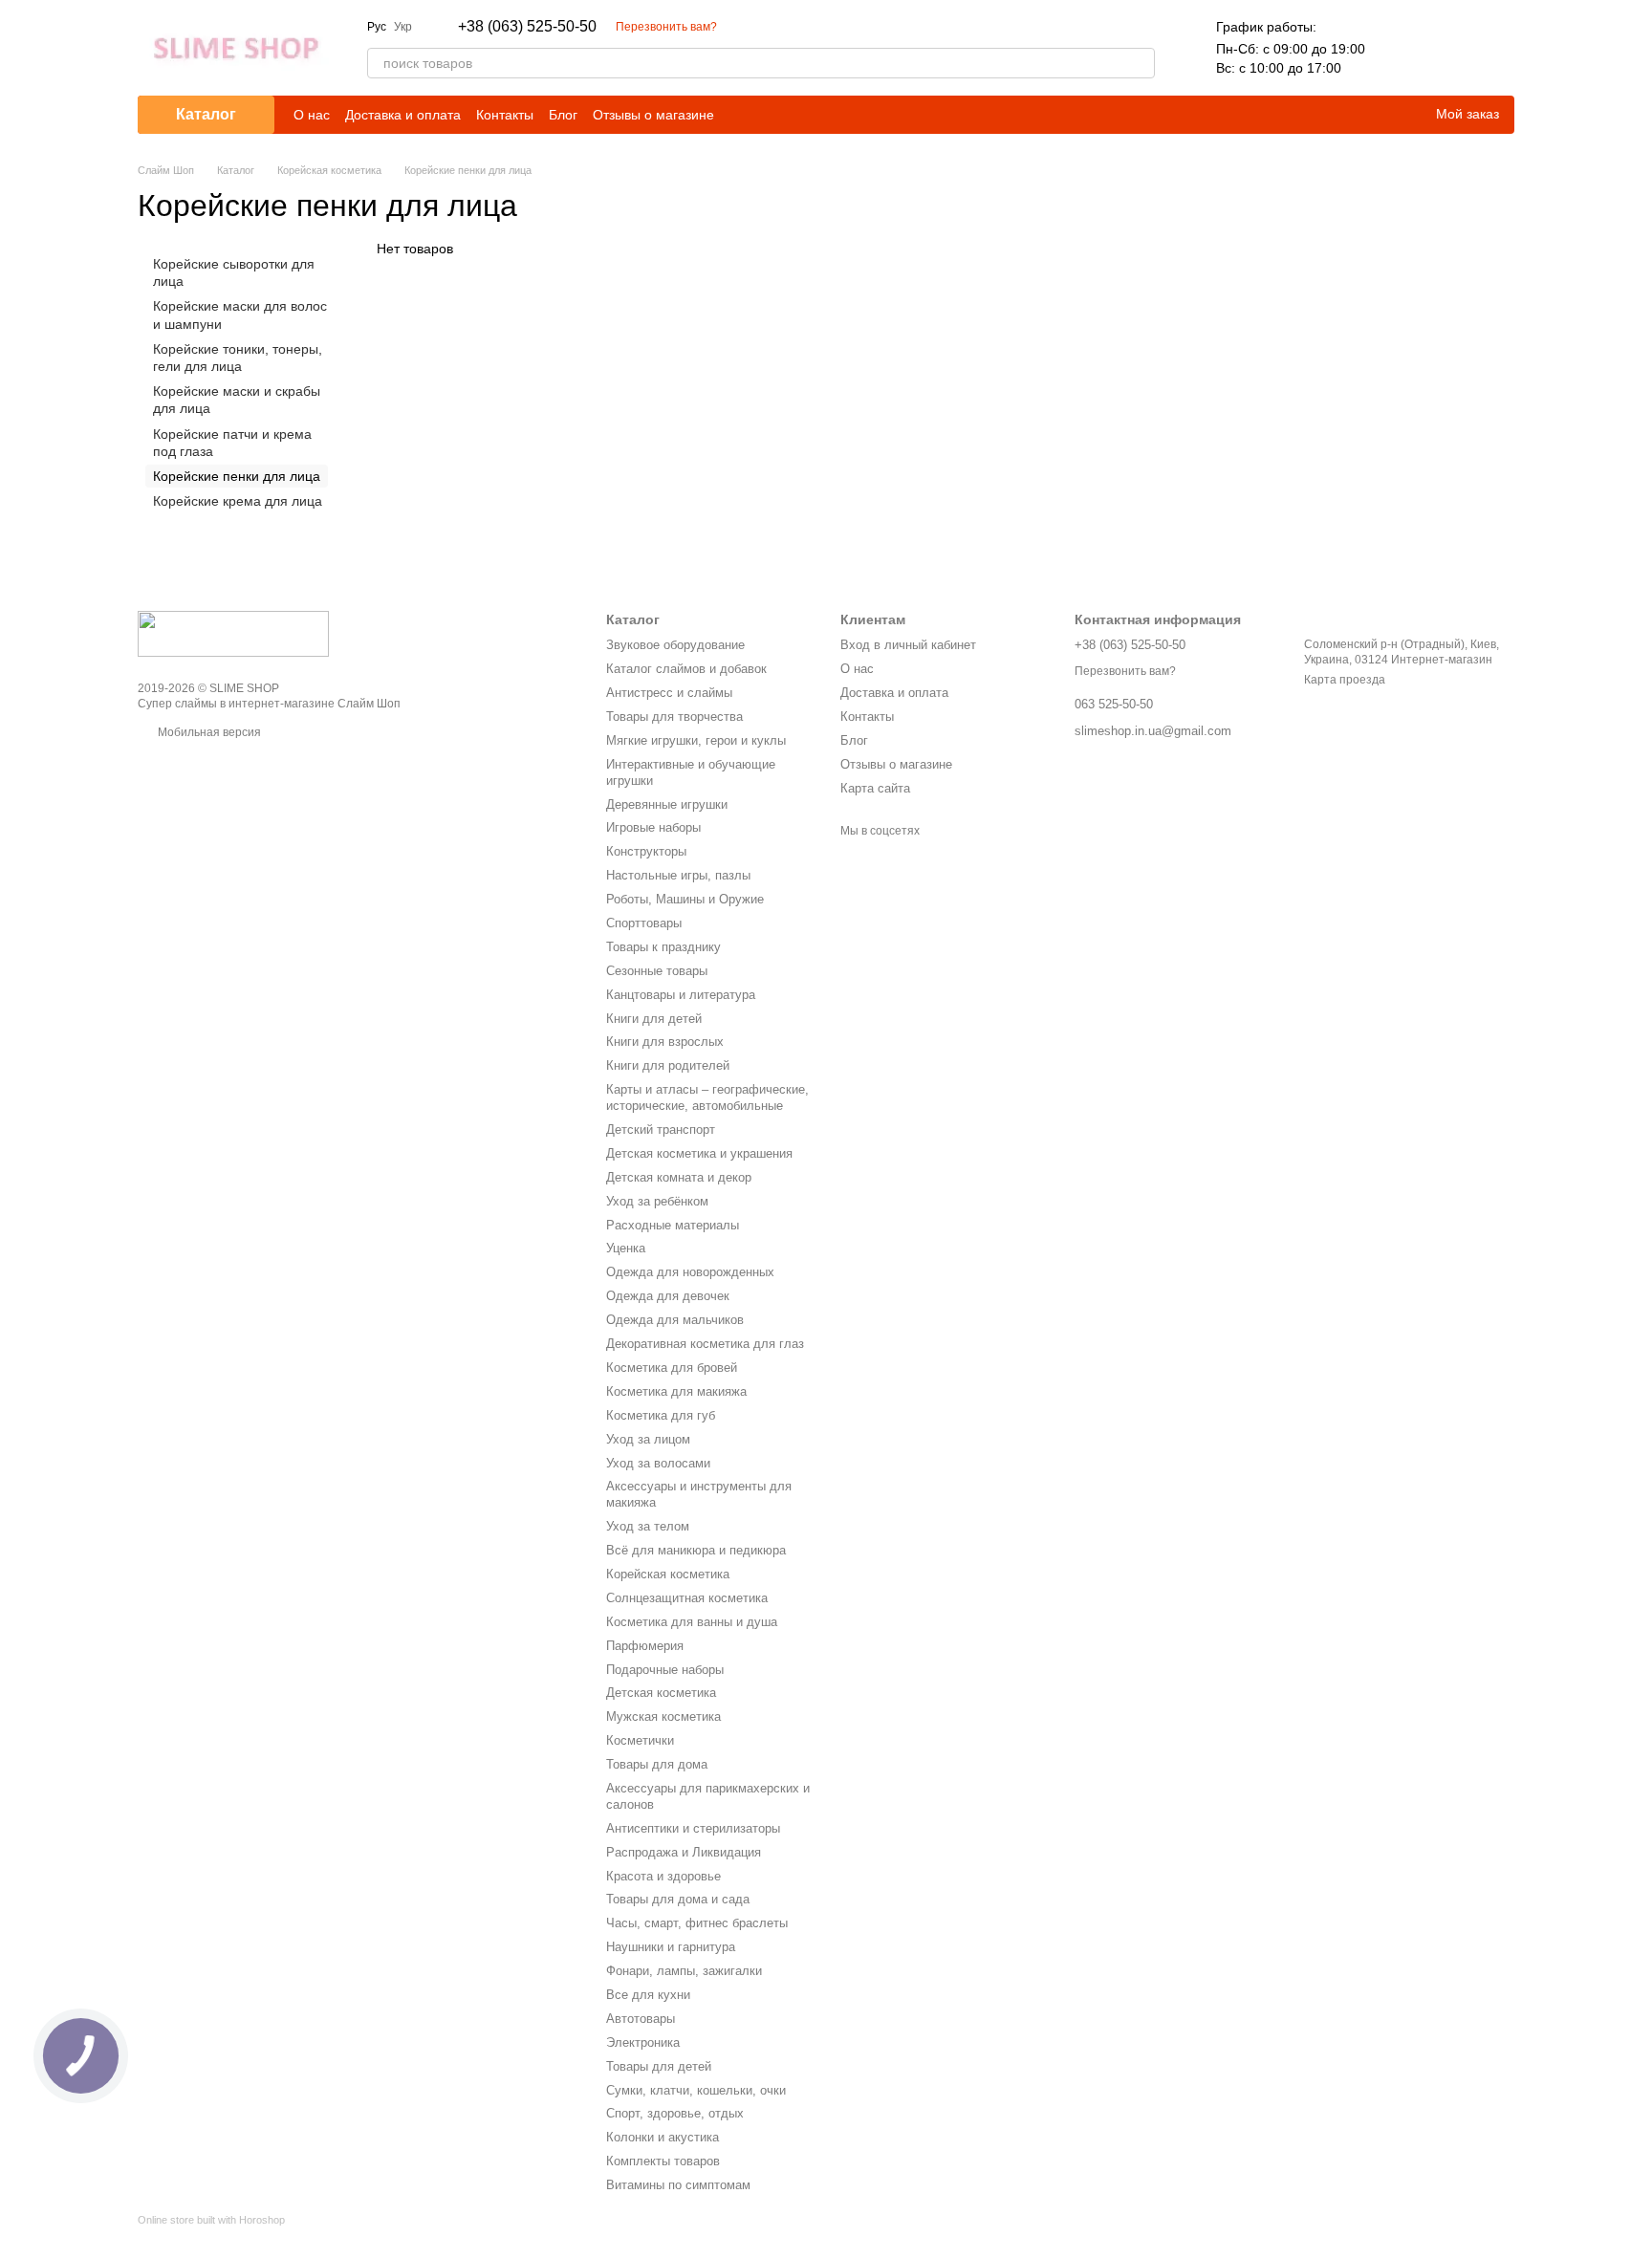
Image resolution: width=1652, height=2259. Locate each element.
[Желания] (1449, 48)
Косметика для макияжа (676, 1391)
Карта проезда (1345, 680)
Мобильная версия (208, 732)
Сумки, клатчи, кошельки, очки (696, 2090)
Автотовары (641, 2019)
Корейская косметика (668, 1574)
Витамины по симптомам (678, 2185)
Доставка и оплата (403, 115)
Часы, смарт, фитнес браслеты (697, 1923)
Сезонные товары (657, 971)
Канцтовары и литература (681, 995)
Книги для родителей (668, 1065)
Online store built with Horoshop (211, 2220)
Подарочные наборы (665, 1670)
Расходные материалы (673, 1225)
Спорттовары (644, 923)
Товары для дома (657, 1764)
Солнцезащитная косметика (687, 1598)
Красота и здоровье (663, 1876)
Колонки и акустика (663, 2137)
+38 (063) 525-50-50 (527, 27)
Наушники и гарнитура (671, 1947)
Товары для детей (659, 2066)
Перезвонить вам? (666, 27)
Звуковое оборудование (675, 645)
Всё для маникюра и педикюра (696, 1550)
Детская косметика (661, 1693)
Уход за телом (648, 1526)
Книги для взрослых (665, 1042)
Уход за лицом (648, 1439)
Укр (403, 27)
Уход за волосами (658, 1463)
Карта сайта (875, 788)
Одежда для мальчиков (675, 1320)
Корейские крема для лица (238, 501)
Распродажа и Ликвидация (684, 1852)
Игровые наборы (653, 827)
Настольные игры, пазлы (678, 875)
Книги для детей (654, 1019)
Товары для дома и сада (678, 1899)
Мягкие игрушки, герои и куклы (696, 740)
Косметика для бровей (672, 1368)
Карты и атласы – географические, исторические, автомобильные (707, 1097)
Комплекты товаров (663, 2161)
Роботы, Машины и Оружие (685, 899)
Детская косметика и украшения (699, 1153)
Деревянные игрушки (667, 804)
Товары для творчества (674, 717)
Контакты (505, 115)
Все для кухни (648, 1995)
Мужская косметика (663, 1716)
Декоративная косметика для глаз (705, 1344)
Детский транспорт (661, 1129)
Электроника (643, 2042)
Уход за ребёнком (657, 1201)
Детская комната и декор (679, 1177)
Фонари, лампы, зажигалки (684, 1971)
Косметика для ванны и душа (692, 1622)
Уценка (626, 1248)
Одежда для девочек (668, 1296)
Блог (563, 115)
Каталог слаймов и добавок (686, 669)
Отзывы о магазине (653, 115)
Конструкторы (646, 851)
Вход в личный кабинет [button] (908, 645)
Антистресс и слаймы (669, 693)
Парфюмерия (645, 1646)
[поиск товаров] (1140, 63)
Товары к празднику (663, 947)
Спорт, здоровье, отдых (675, 2113)
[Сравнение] (1400, 48)
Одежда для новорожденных (690, 1272)
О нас (312, 115)
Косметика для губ (661, 1415)
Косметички (640, 1740)
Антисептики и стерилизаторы (693, 1828)
